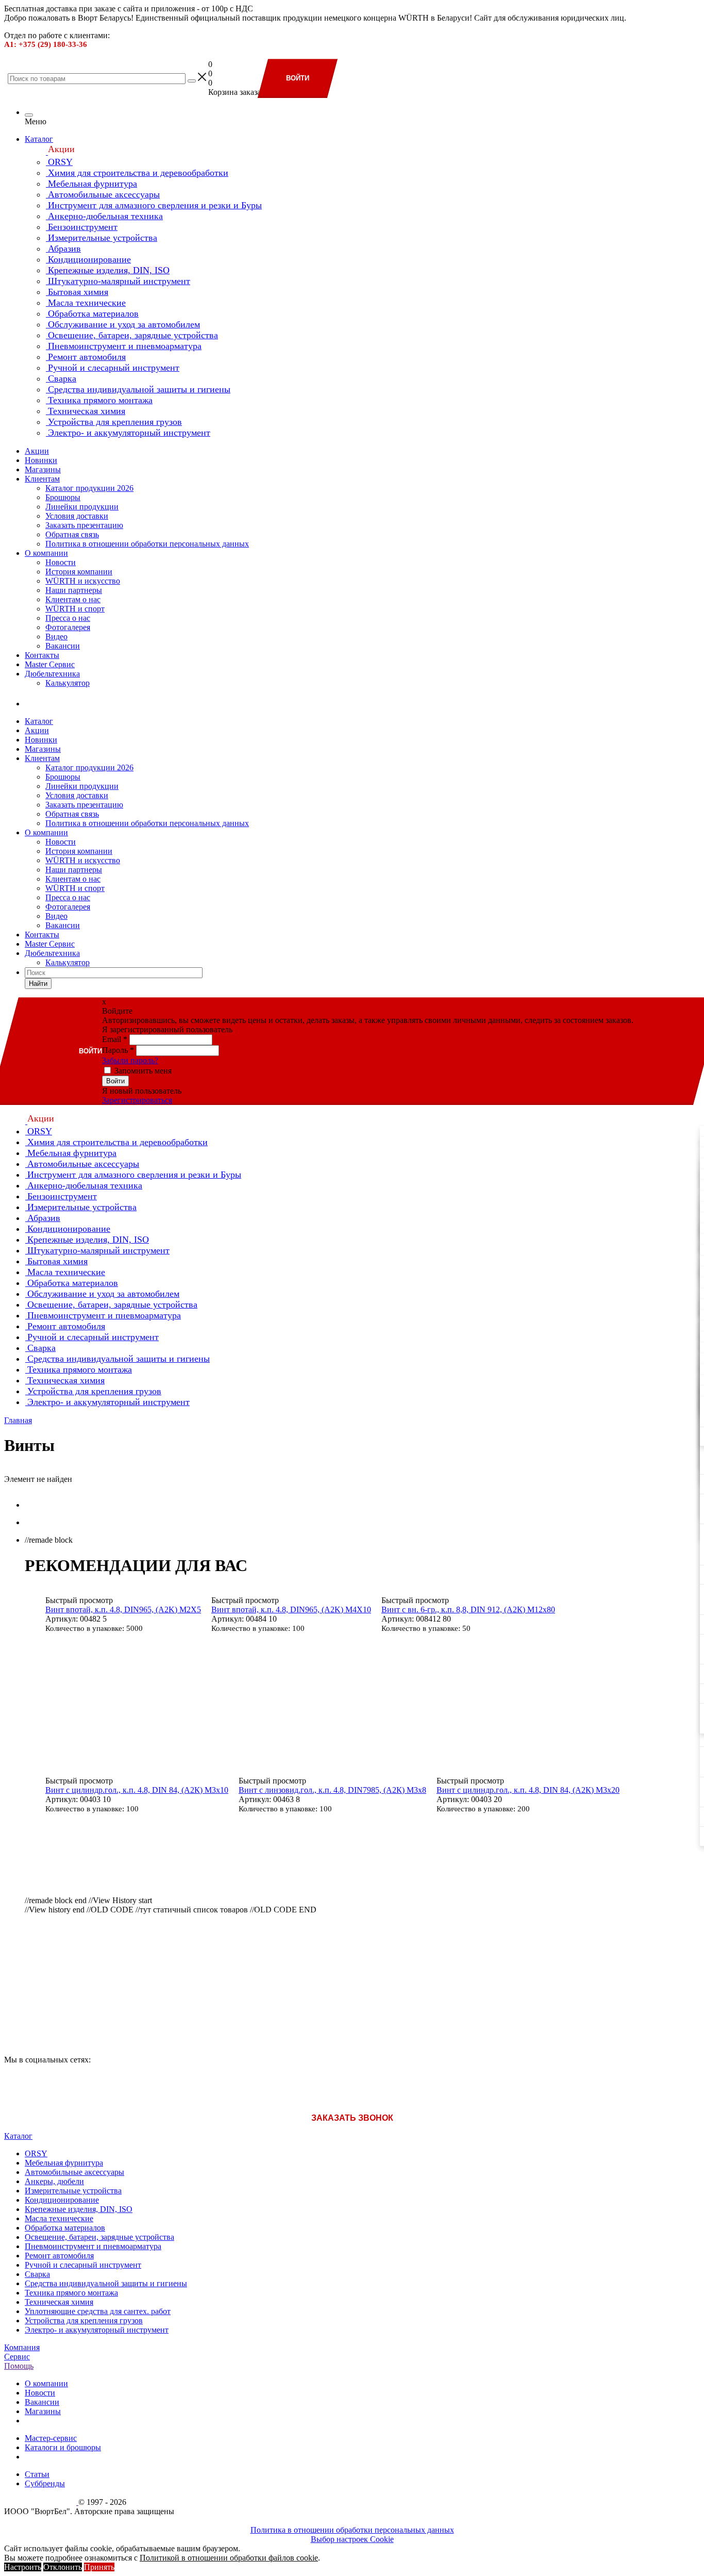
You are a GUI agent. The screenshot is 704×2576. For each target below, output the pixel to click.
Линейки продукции (82, 507)
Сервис (17, 2357)
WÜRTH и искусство (83, 581)
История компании (79, 572)
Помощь (19, 2366)
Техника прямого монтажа (71, 2293)
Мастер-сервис (51, 2438)
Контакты (42, 655)
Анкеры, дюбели (54, 2181)
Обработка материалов (65, 2228)
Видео (56, 637)
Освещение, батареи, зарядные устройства (99, 2237)
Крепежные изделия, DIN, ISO (79, 2209)
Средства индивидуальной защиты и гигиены (106, 2283)
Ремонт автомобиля (59, 2256)
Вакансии (63, 646)
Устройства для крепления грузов (84, 2321)
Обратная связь (72, 534)
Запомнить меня (143, 1071)
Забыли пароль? (130, 1060)
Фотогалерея (68, 627)
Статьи (37, 2474)
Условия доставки (77, 516)
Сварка (37, 2274)
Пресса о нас (68, 618)
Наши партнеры (74, 590)
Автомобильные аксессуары (74, 2172)
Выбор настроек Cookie (352, 2539)
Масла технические (59, 2218)
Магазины (43, 469)
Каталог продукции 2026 (89, 488)
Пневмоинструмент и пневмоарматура (93, 2246)
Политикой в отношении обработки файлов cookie (229, 2558)
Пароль (118, 1050)
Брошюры (63, 497)
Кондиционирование (62, 2200)
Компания (22, 2347)
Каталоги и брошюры (63, 2447)
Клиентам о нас (73, 599)
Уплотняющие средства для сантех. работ (98, 2311)
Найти (38, 984)
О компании (46, 553)
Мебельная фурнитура (64, 2163)
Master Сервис (50, 664)
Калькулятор (68, 683)
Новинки (41, 460)
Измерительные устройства (73, 2191)
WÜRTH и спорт (75, 609)
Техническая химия (59, 2302)
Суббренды (45, 2483)
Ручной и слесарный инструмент (83, 2265)
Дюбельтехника (52, 674)
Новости (61, 562)
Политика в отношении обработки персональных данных (147, 544)
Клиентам (42, 479)
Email (115, 1039)
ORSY (36, 2153)
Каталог (39, 139)
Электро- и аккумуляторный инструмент (97, 2330)
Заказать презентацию (84, 525)
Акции (37, 451)
